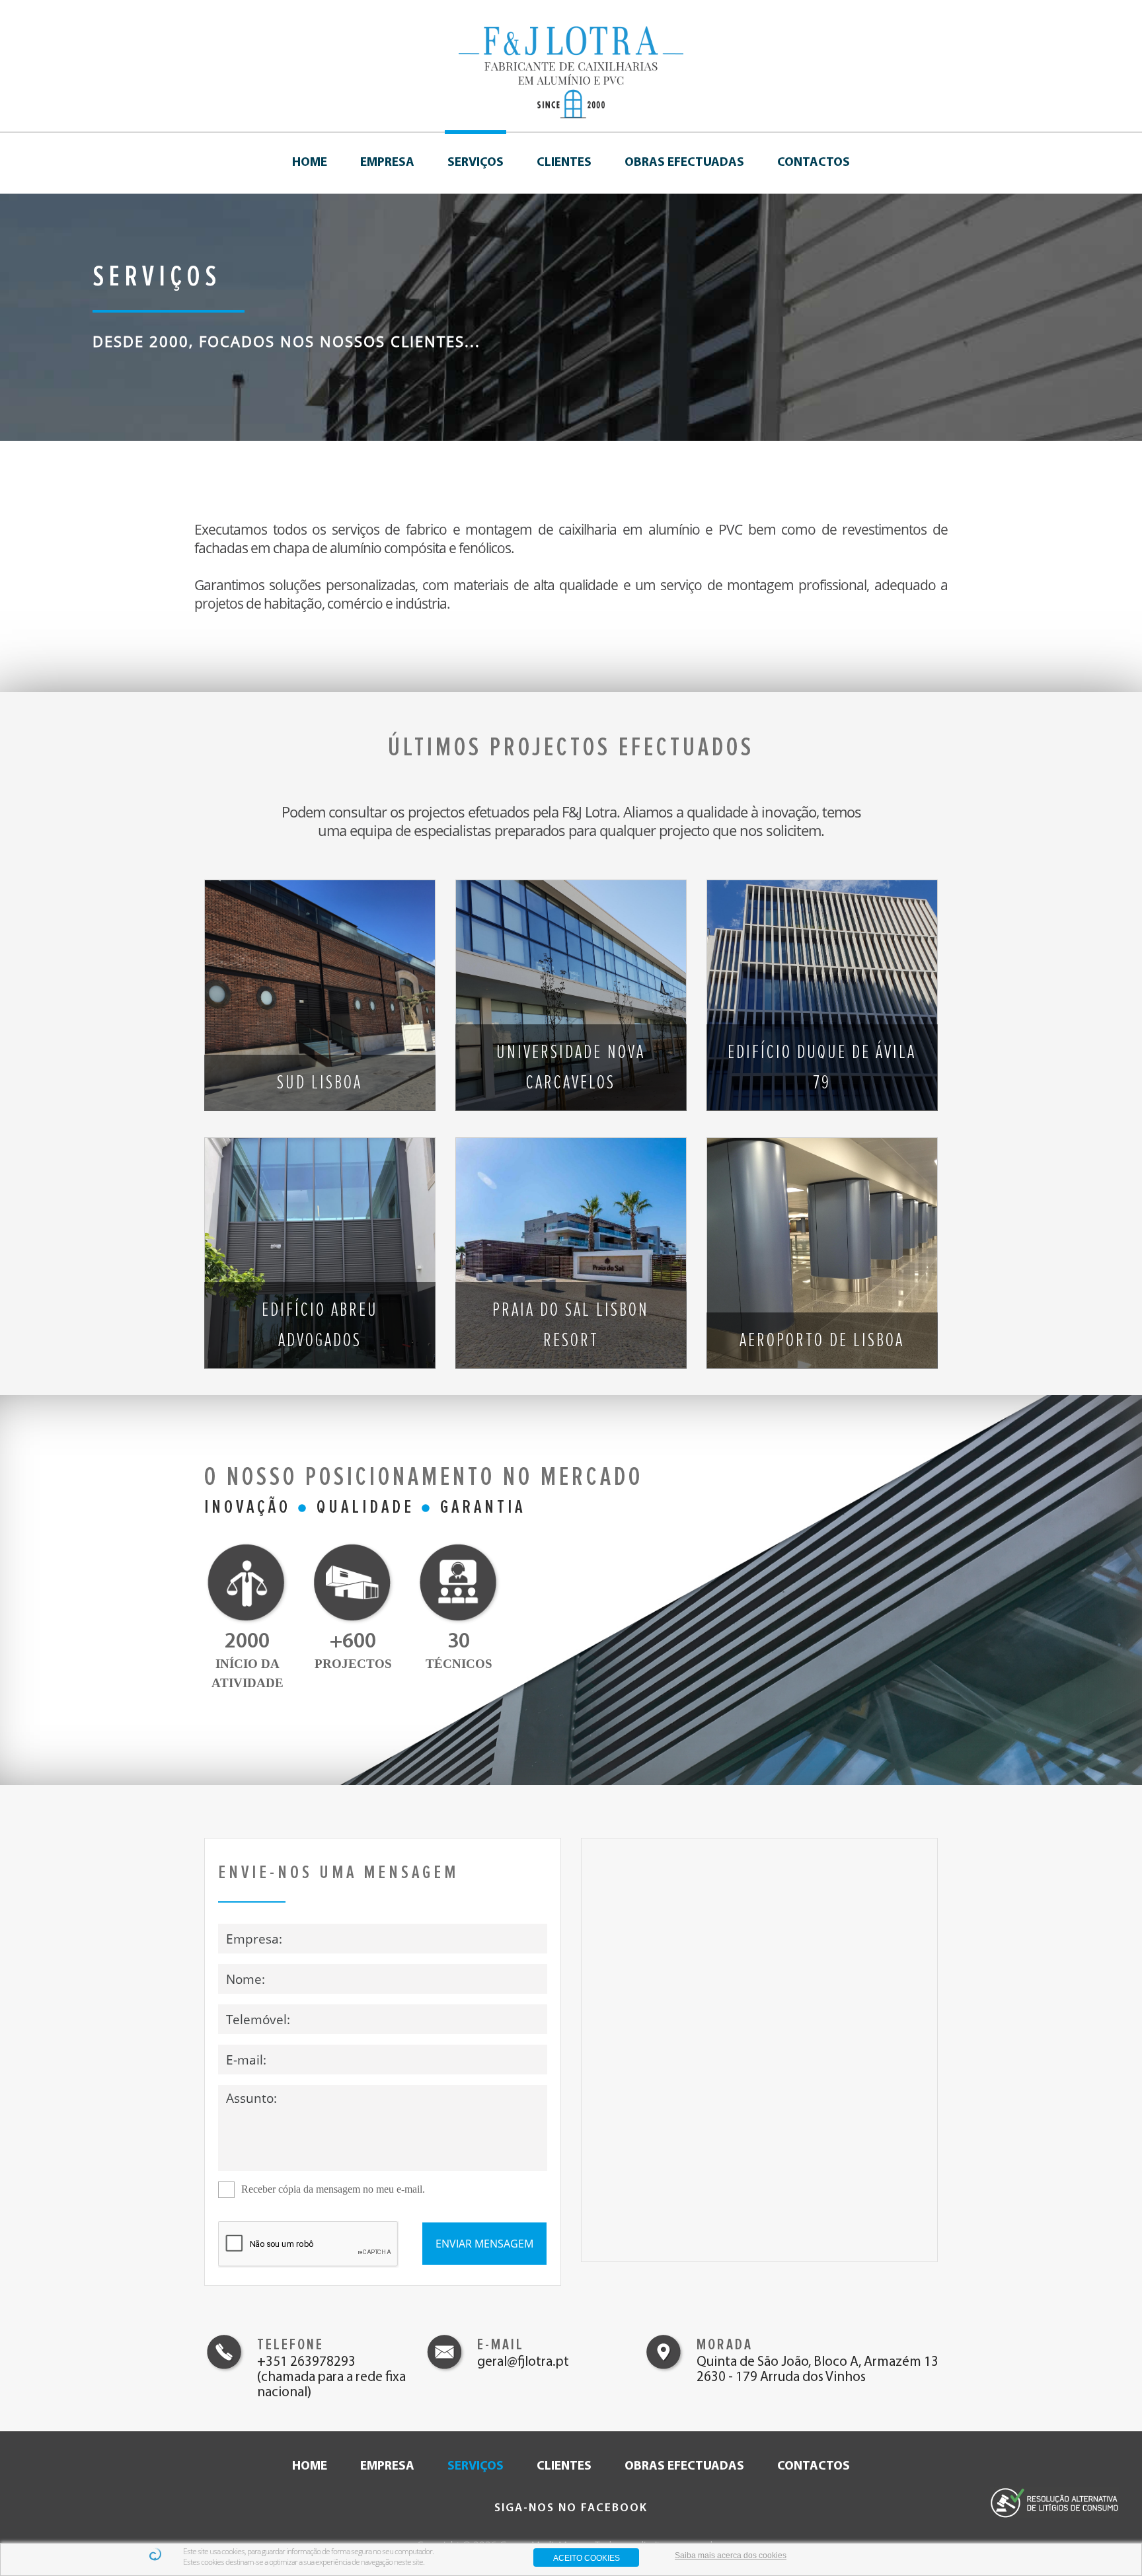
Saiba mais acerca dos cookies (731, 2556)
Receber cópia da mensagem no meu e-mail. (333, 2189)
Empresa (387, 163)
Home (310, 163)
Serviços (476, 163)
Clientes (564, 163)
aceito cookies (587, 2558)
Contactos (814, 163)
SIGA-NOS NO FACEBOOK (571, 2508)
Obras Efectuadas (684, 163)
